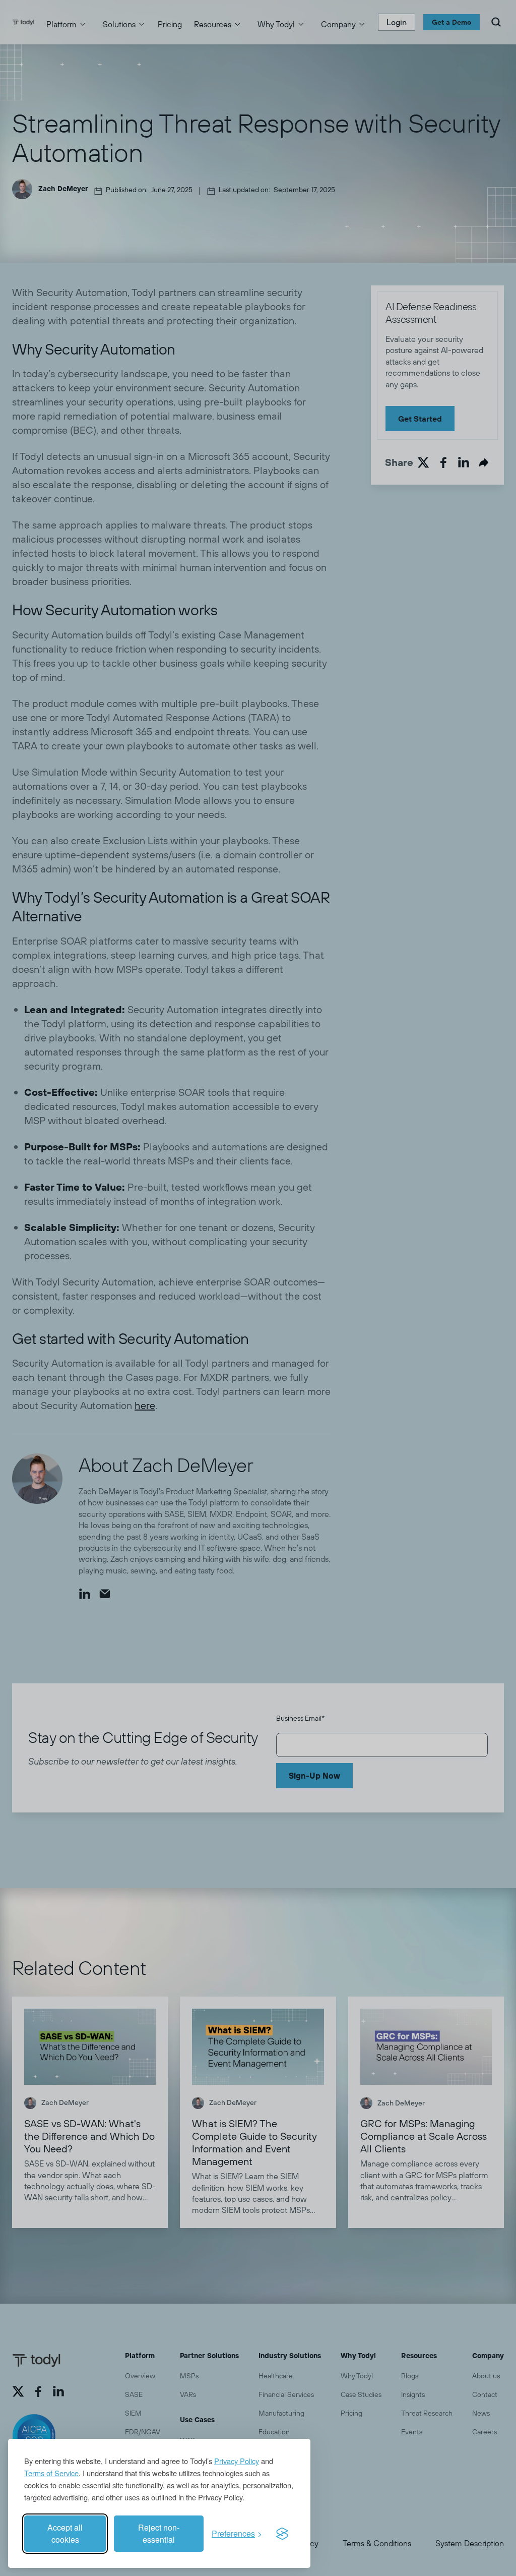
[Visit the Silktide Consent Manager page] (282, 2534)
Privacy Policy (237, 2461)
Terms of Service (51, 2473)
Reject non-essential (159, 2533)
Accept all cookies (65, 2533)
